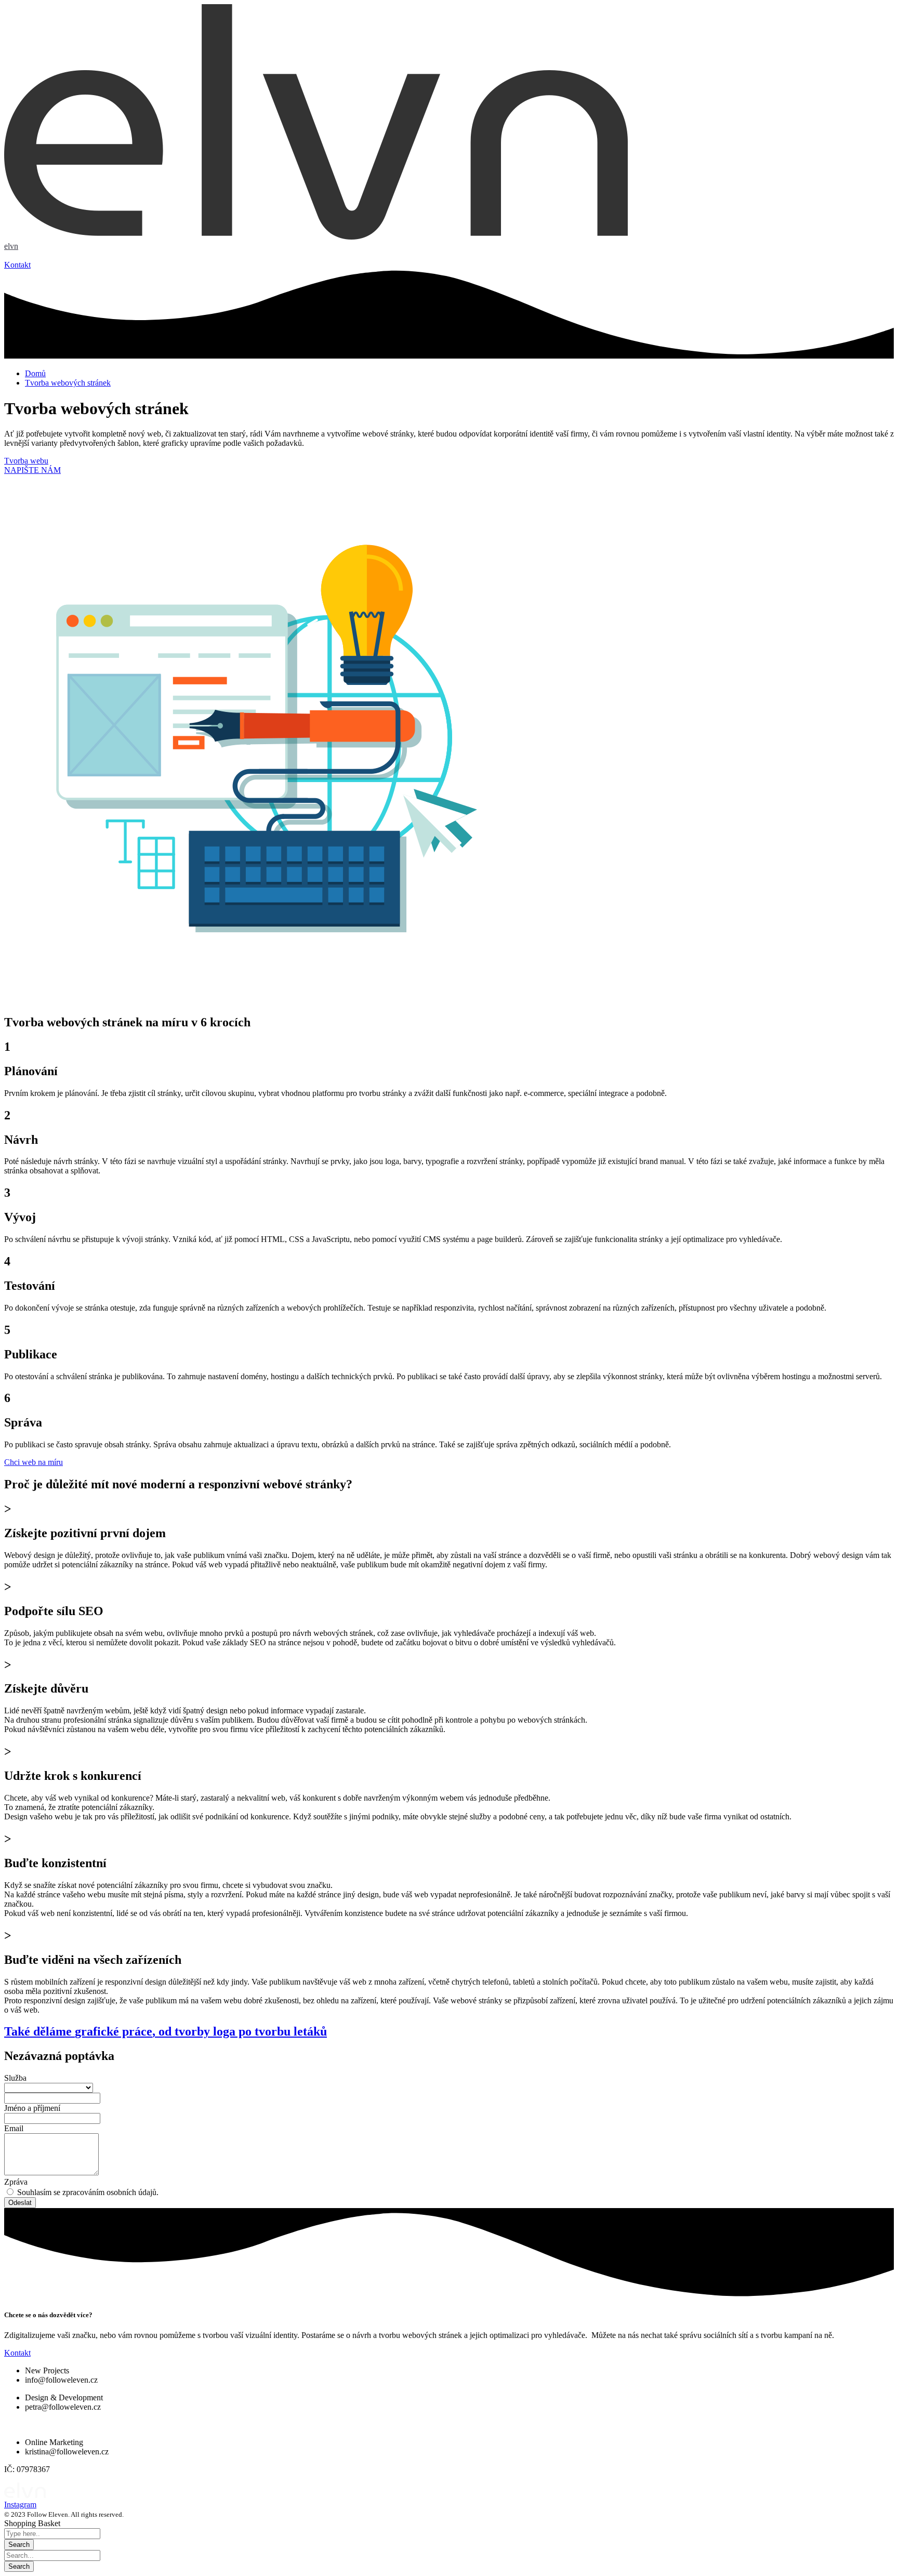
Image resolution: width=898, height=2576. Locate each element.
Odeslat (20, 2203)
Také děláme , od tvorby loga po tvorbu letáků (166, 2031)
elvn (11, 246)
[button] (17, 265)
